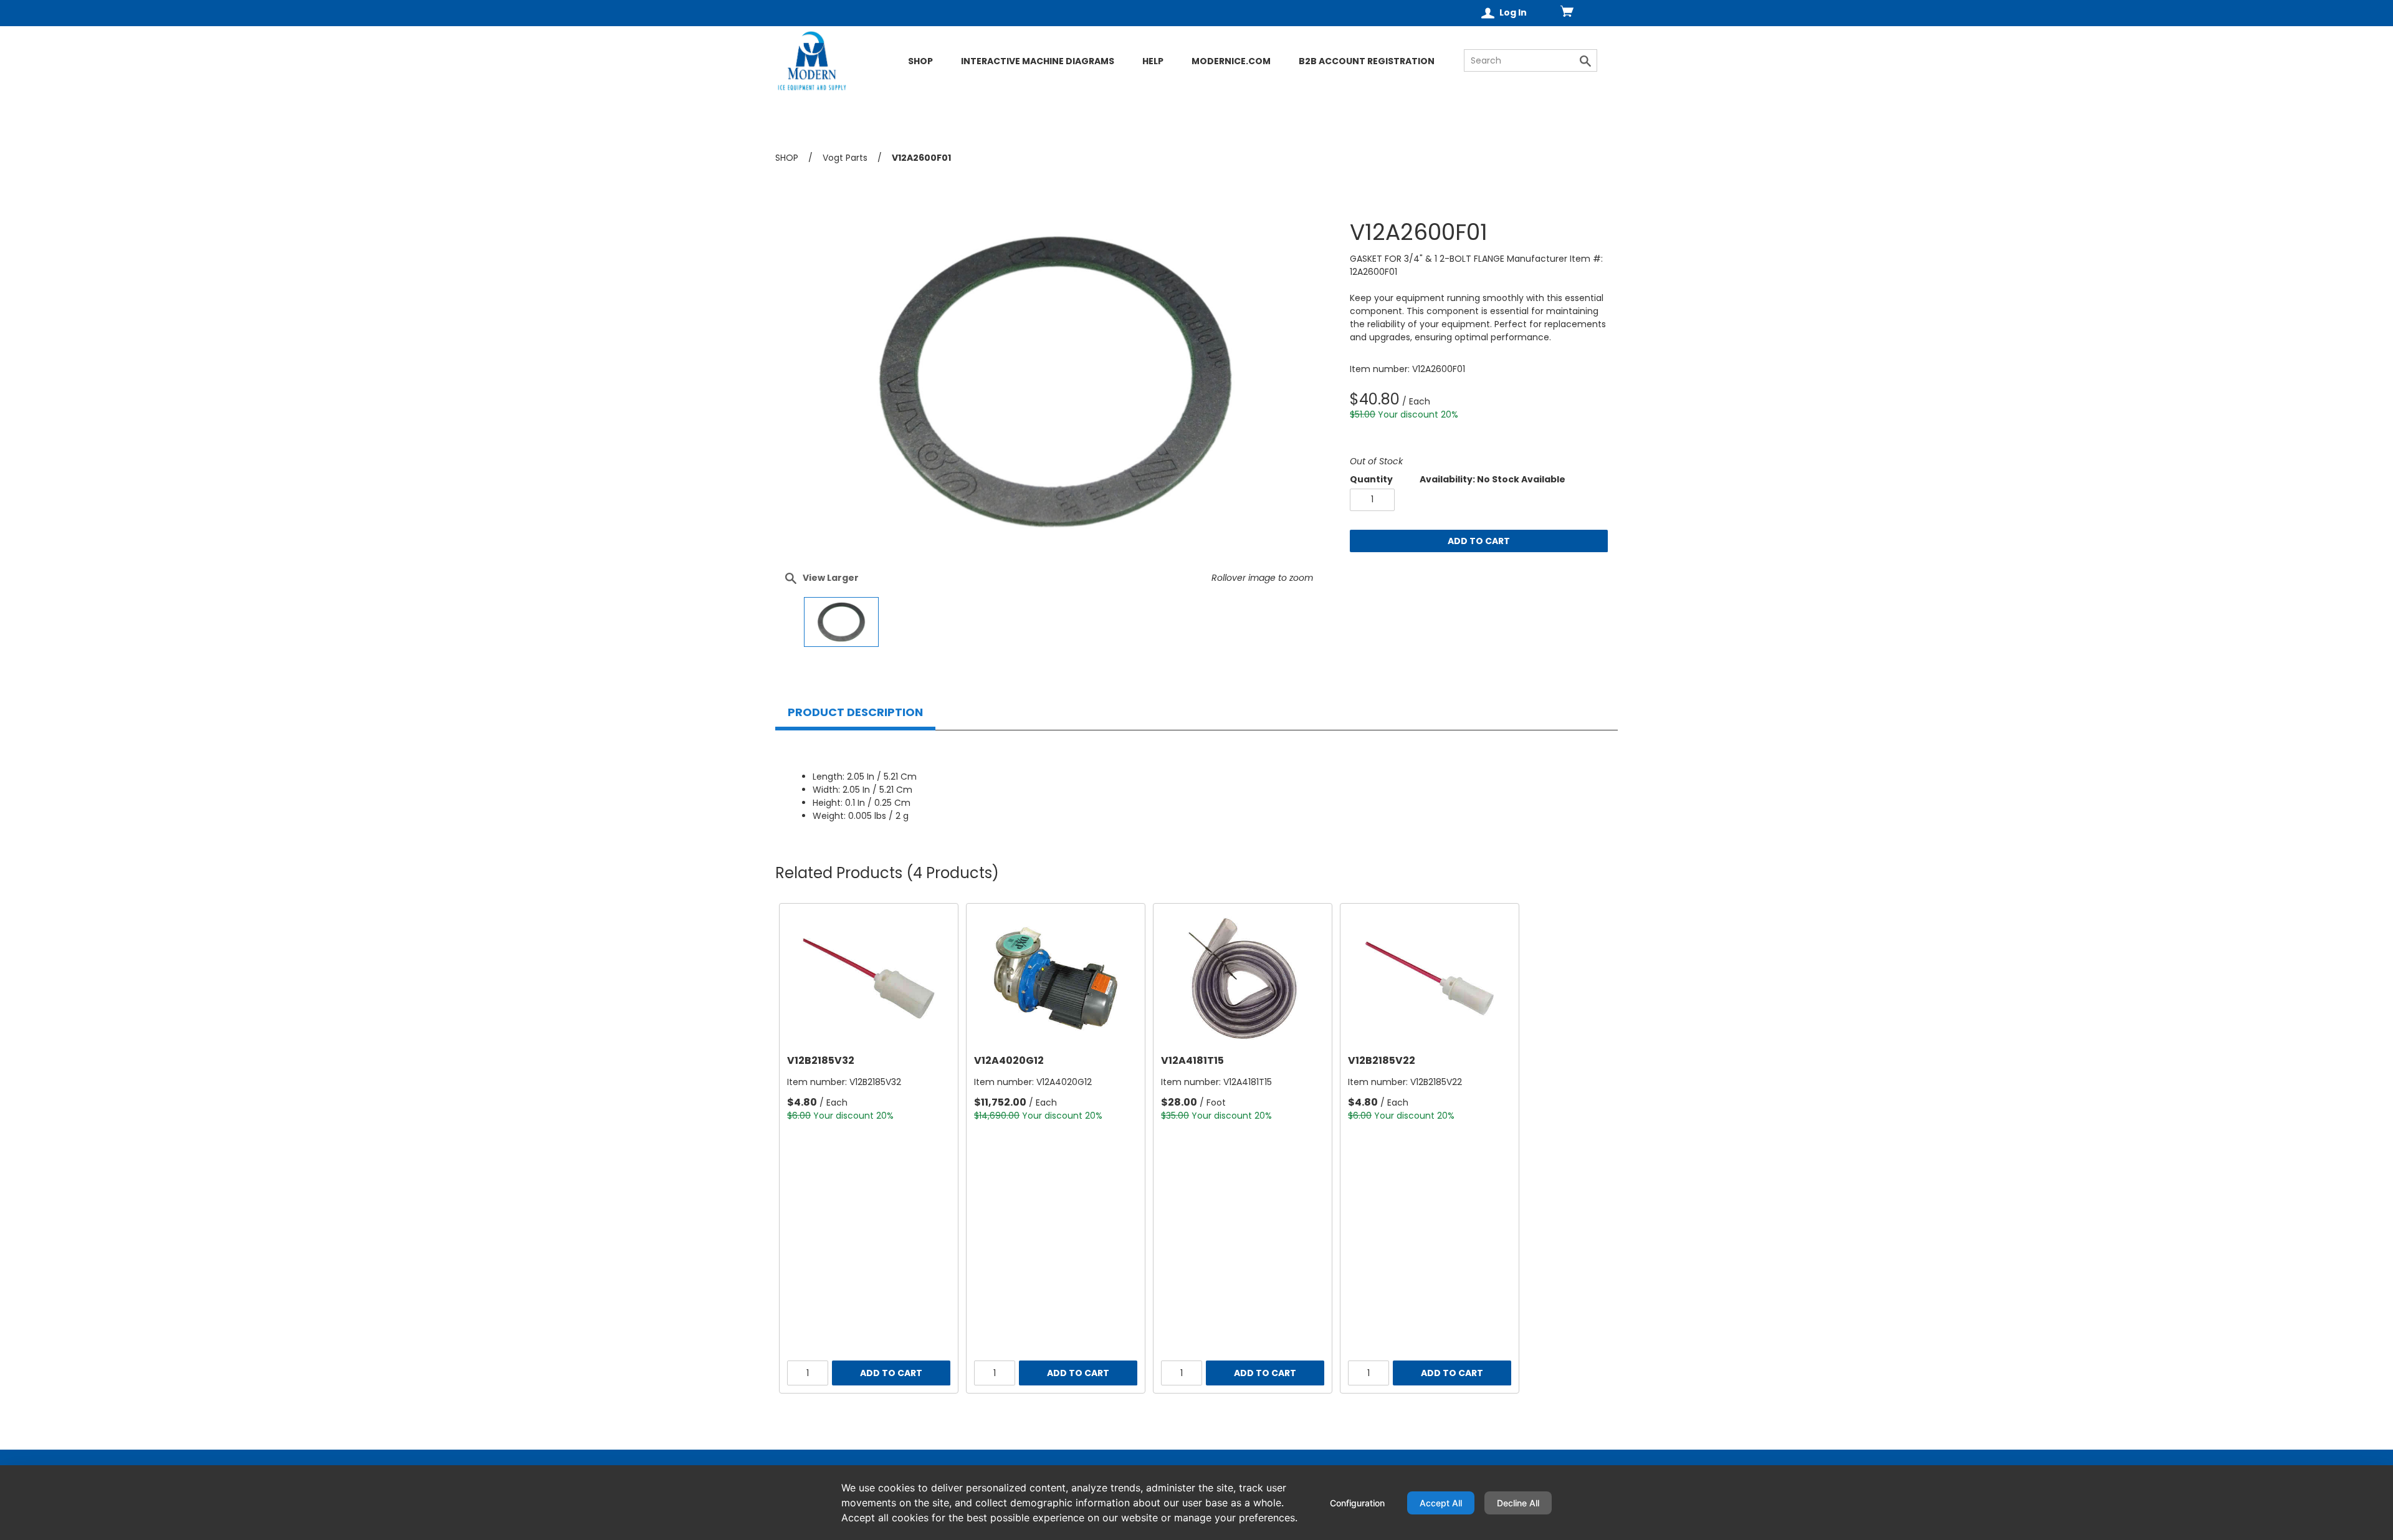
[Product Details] (858, 83)
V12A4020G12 (1009, 1060)
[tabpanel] (1196, 782)
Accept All (1441, 1503)
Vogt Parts (845, 158)
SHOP (787, 158)
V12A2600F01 (921, 158)
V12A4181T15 (1192, 1060)
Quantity (1371, 479)
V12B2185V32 (821, 1060)
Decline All (1518, 1503)
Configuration (1357, 1503)
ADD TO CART (1479, 541)
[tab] (855, 712)
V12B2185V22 (1382, 1060)
